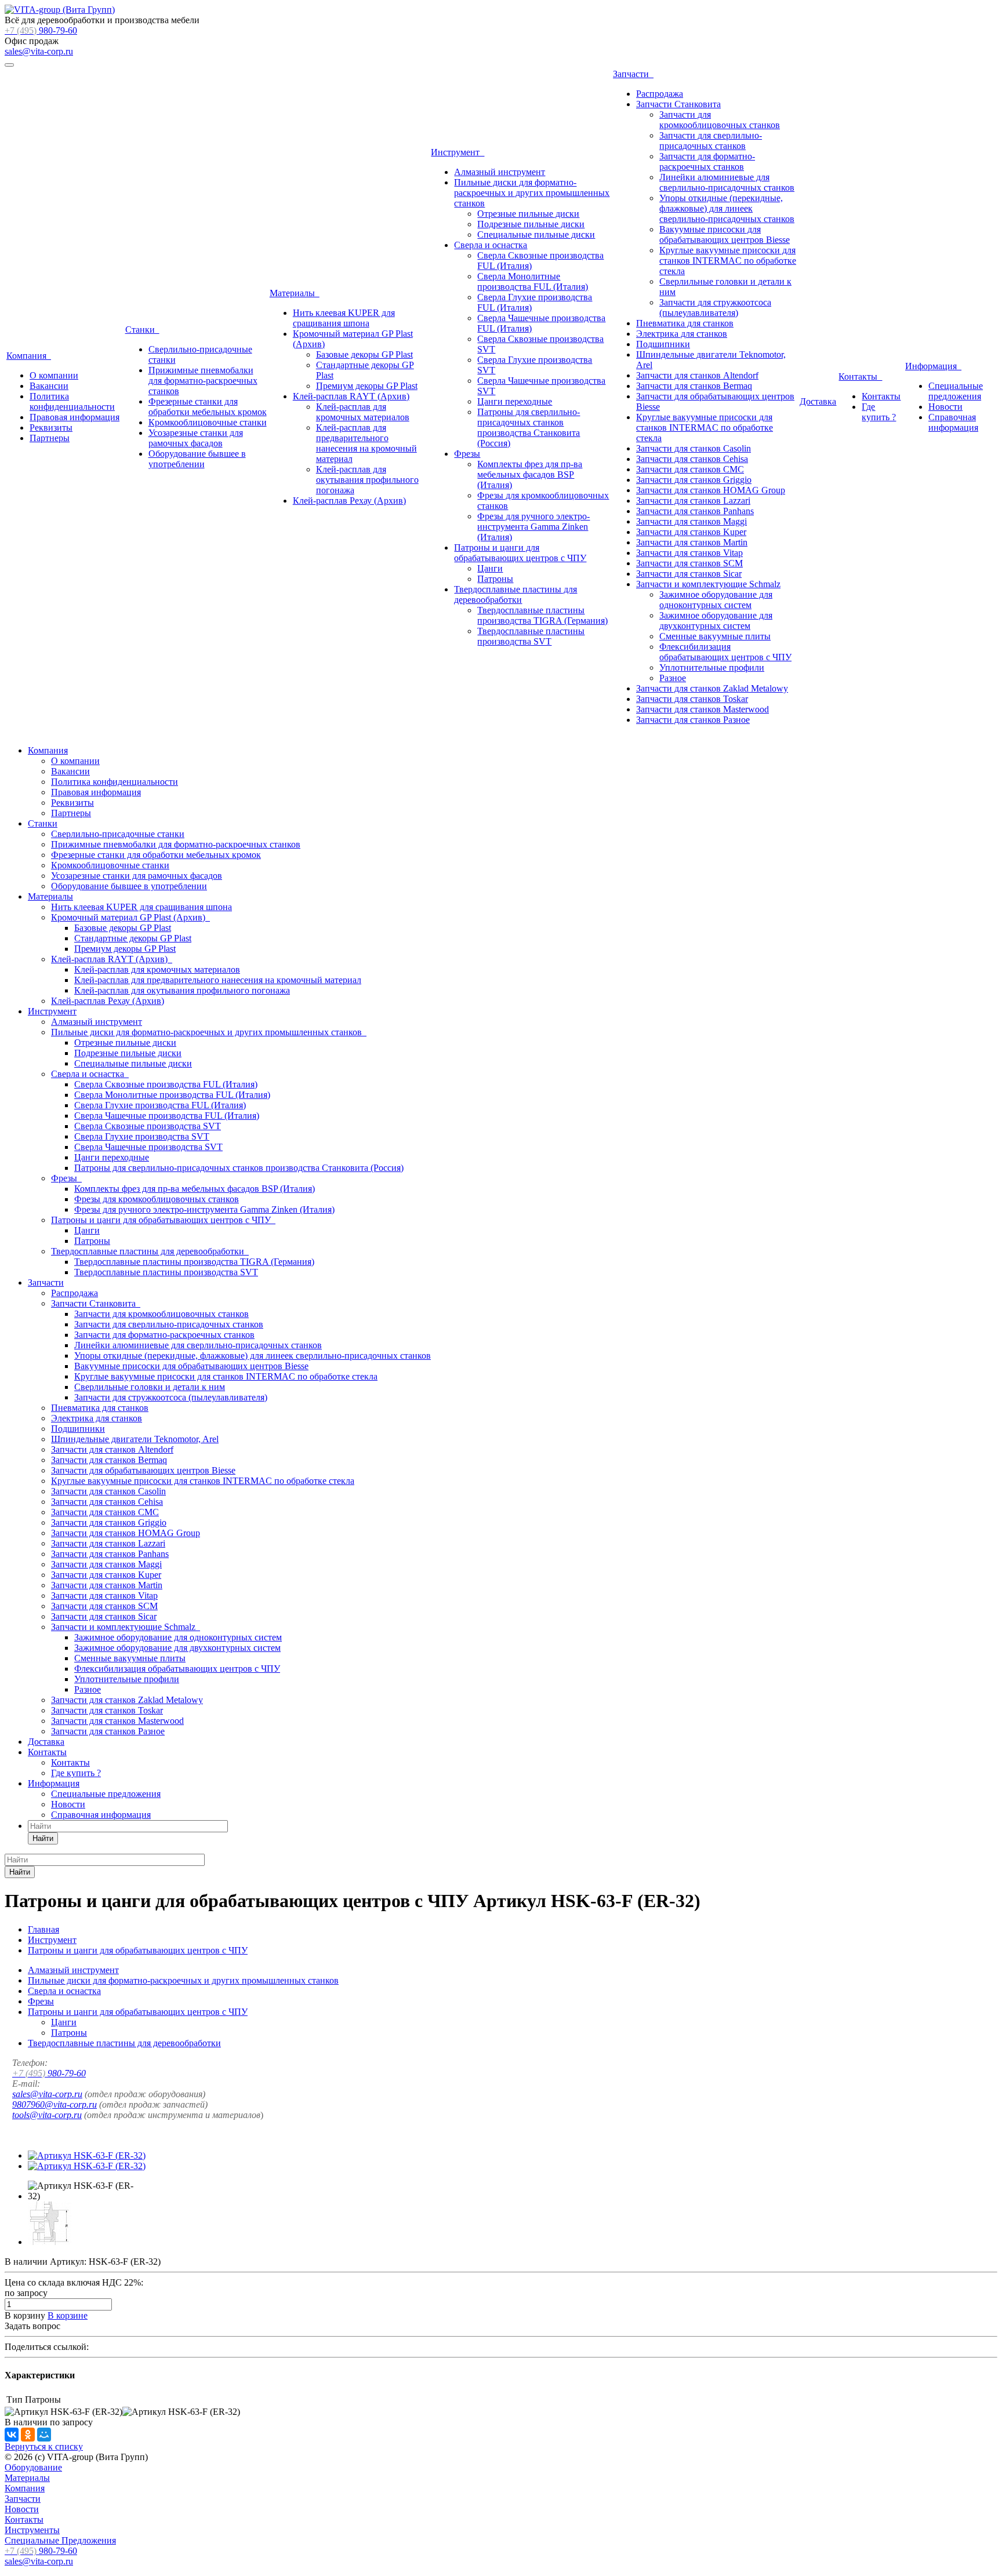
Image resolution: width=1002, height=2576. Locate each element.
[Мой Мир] (44, 2435)
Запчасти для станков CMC (690, 469)
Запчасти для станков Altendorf (697, 375)
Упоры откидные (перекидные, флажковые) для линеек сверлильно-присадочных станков (727, 208)
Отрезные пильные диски (528, 214)
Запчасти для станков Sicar (689, 574)
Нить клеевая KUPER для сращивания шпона (344, 318)
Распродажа (660, 94)
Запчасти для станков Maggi (691, 521)
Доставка (818, 401)
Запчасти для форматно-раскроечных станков (707, 161)
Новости (945, 407)
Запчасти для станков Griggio (694, 480)
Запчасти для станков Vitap (689, 553)
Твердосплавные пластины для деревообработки (515, 594)
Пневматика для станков (685, 323)
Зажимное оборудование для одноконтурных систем (716, 600)
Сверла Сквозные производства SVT (148, 1126)
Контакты (860, 376)
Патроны (495, 579)
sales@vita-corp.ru (39, 51)
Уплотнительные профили (712, 667)
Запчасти (633, 74)
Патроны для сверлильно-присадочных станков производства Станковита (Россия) (529, 427)
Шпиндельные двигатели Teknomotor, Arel (135, 1439)
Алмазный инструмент (500, 172)
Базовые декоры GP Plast (364, 354)
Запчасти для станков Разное (693, 720)
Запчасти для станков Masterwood (703, 709)
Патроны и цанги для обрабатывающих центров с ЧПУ (520, 553)
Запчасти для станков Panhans (695, 511)
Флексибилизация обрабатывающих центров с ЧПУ (725, 652)
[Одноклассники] (28, 2435)
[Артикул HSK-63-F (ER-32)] (87, 2155)
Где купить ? (879, 412)
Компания (29, 356)
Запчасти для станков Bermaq (694, 386)
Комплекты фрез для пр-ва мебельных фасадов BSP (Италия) (530, 474)
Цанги (490, 568)
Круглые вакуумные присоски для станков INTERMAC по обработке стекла (728, 261)
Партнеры (50, 438)
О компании (54, 375)
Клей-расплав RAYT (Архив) (351, 396)
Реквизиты (51, 427)
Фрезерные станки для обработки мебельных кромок (208, 407)
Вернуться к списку (44, 2446)
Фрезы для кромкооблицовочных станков (157, 1199)
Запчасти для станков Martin (692, 542)
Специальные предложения (956, 391)
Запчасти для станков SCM (689, 563)
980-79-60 (41, 30)
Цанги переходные (515, 401)
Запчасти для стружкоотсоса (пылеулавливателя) (715, 308)
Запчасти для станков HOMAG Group (711, 490)
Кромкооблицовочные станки (208, 422)
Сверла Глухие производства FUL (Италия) (160, 1105)
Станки (142, 330)
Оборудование (33, 2467)
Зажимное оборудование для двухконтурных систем (716, 621)
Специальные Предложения (60, 2540)
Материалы (295, 293)
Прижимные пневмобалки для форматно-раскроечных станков (203, 381)
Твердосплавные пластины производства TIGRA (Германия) (542, 615)
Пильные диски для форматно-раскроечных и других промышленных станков (532, 193)
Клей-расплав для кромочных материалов (363, 412)
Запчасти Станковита (678, 104)
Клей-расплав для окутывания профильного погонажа (367, 480)
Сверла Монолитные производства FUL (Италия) (533, 281)
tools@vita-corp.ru (47, 2115)
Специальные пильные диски (536, 234)
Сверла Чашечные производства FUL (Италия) (167, 1116)
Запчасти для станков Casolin (694, 448)
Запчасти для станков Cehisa (692, 459)
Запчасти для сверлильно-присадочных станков (711, 141)
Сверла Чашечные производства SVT (148, 1147)
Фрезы (467, 454)
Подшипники (663, 344)
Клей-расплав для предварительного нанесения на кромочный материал (366, 443)
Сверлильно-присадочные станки (118, 834)
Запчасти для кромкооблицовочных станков (720, 120)
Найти (43, 1838)
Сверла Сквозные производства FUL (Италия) (166, 1084)
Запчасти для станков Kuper (691, 532)
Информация (933, 366)
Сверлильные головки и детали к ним (150, 1387)
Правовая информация (75, 417)
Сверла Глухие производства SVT (142, 1136)
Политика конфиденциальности (72, 401)
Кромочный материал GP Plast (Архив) (130, 917)
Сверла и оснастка (491, 245)
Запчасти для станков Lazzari (693, 501)
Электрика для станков (682, 334)
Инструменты (32, 2530)
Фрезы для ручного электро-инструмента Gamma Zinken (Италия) (533, 527)
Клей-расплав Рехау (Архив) (349, 501)
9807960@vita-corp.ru (55, 2104)
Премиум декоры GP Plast (367, 386)
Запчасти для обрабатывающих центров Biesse (143, 1470)
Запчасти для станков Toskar (692, 699)
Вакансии (49, 386)
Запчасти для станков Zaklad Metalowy (712, 688)
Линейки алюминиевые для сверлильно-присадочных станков (727, 182)
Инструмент (458, 152)
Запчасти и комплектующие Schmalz (708, 584)
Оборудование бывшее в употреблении (197, 459)
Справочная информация (953, 422)
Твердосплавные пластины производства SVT (531, 636)
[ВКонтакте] (12, 2435)
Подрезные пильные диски (531, 224)
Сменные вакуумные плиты (715, 636)
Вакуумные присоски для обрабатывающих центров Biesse (725, 234)
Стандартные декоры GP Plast (133, 938)
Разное (673, 678)
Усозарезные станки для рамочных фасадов (196, 438)
